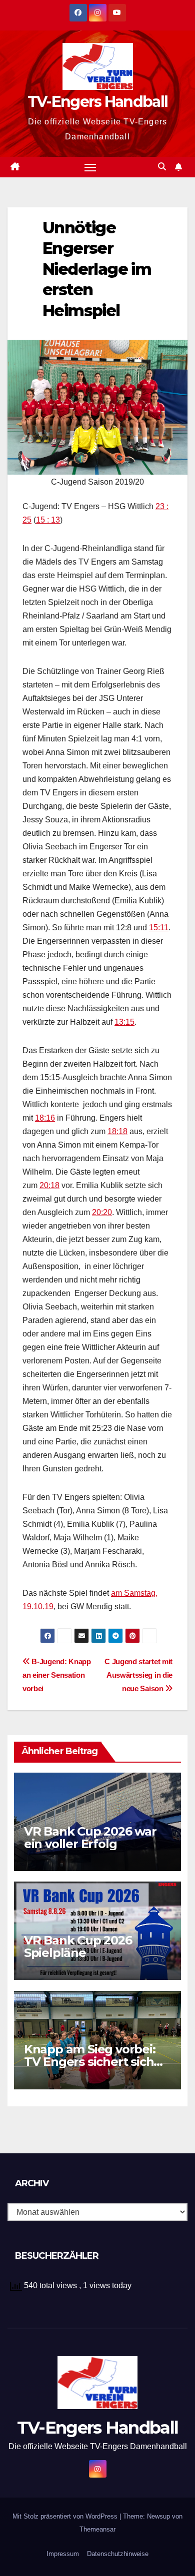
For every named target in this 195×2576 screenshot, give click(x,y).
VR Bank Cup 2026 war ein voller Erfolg (90, 1838)
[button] (162, 167)
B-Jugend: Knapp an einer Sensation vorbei (57, 1675)
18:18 (117, 1131)
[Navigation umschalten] (90, 167)
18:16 (45, 1118)
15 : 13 (48, 520)
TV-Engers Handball (97, 102)
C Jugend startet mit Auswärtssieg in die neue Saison (138, 1675)
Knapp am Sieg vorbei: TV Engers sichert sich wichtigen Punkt (90, 2062)
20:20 (102, 1212)
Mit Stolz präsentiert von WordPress (66, 2516)
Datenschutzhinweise (118, 2554)
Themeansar (97, 2529)
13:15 (124, 1022)
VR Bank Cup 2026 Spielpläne (78, 1946)
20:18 (49, 1185)
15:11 (159, 928)
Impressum (63, 2554)
